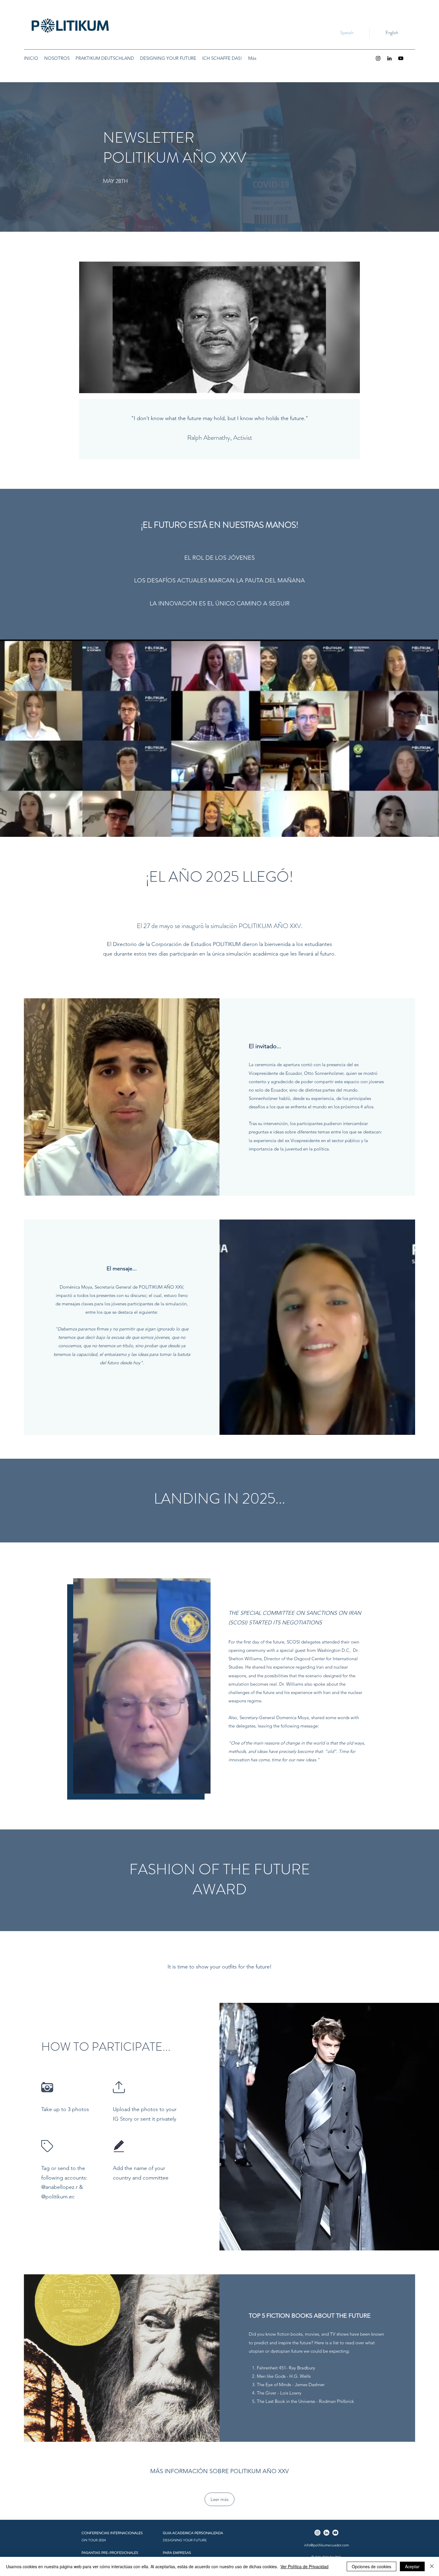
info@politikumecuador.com (326, 2545)
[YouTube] (401, 58)
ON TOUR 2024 (94, 2540)
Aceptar (412, 2566)
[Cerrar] (432, 2566)
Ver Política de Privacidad (304, 2566)
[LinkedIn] (389, 58)
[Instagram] (378, 58)
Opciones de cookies (372, 2566)
